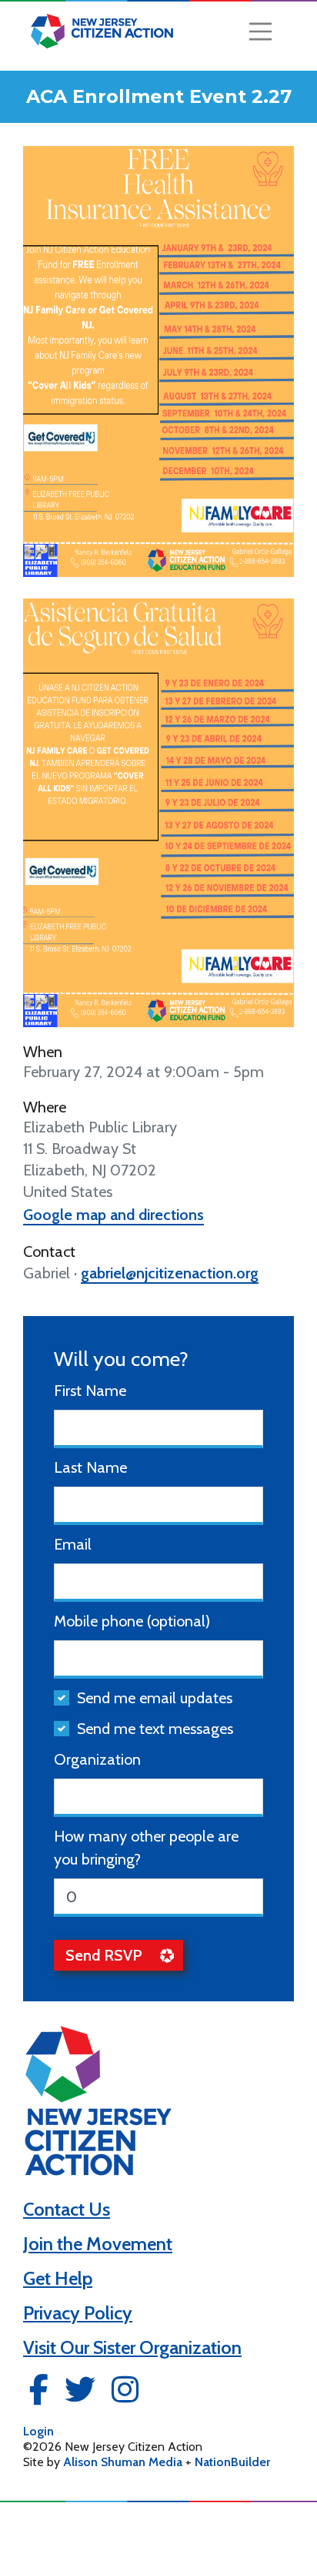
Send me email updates (155, 1698)
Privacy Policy (78, 2313)
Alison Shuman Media (123, 2462)
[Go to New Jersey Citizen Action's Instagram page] (125, 2394)
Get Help (58, 2278)
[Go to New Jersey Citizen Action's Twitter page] (80, 2394)
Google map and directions (113, 1215)
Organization (97, 1759)
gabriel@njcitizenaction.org (170, 1273)
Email (73, 1544)
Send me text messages (155, 1729)
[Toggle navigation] (261, 31)
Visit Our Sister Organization (132, 2347)
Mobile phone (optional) (132, 1621)
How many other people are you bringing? (146, 1848)
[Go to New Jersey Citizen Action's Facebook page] (39, 2394)
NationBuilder (232, 2462)
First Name (90, 1391)
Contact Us (67, 2209)
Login (38, 2431)
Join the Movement (98, 2244)
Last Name (90, 1467)
